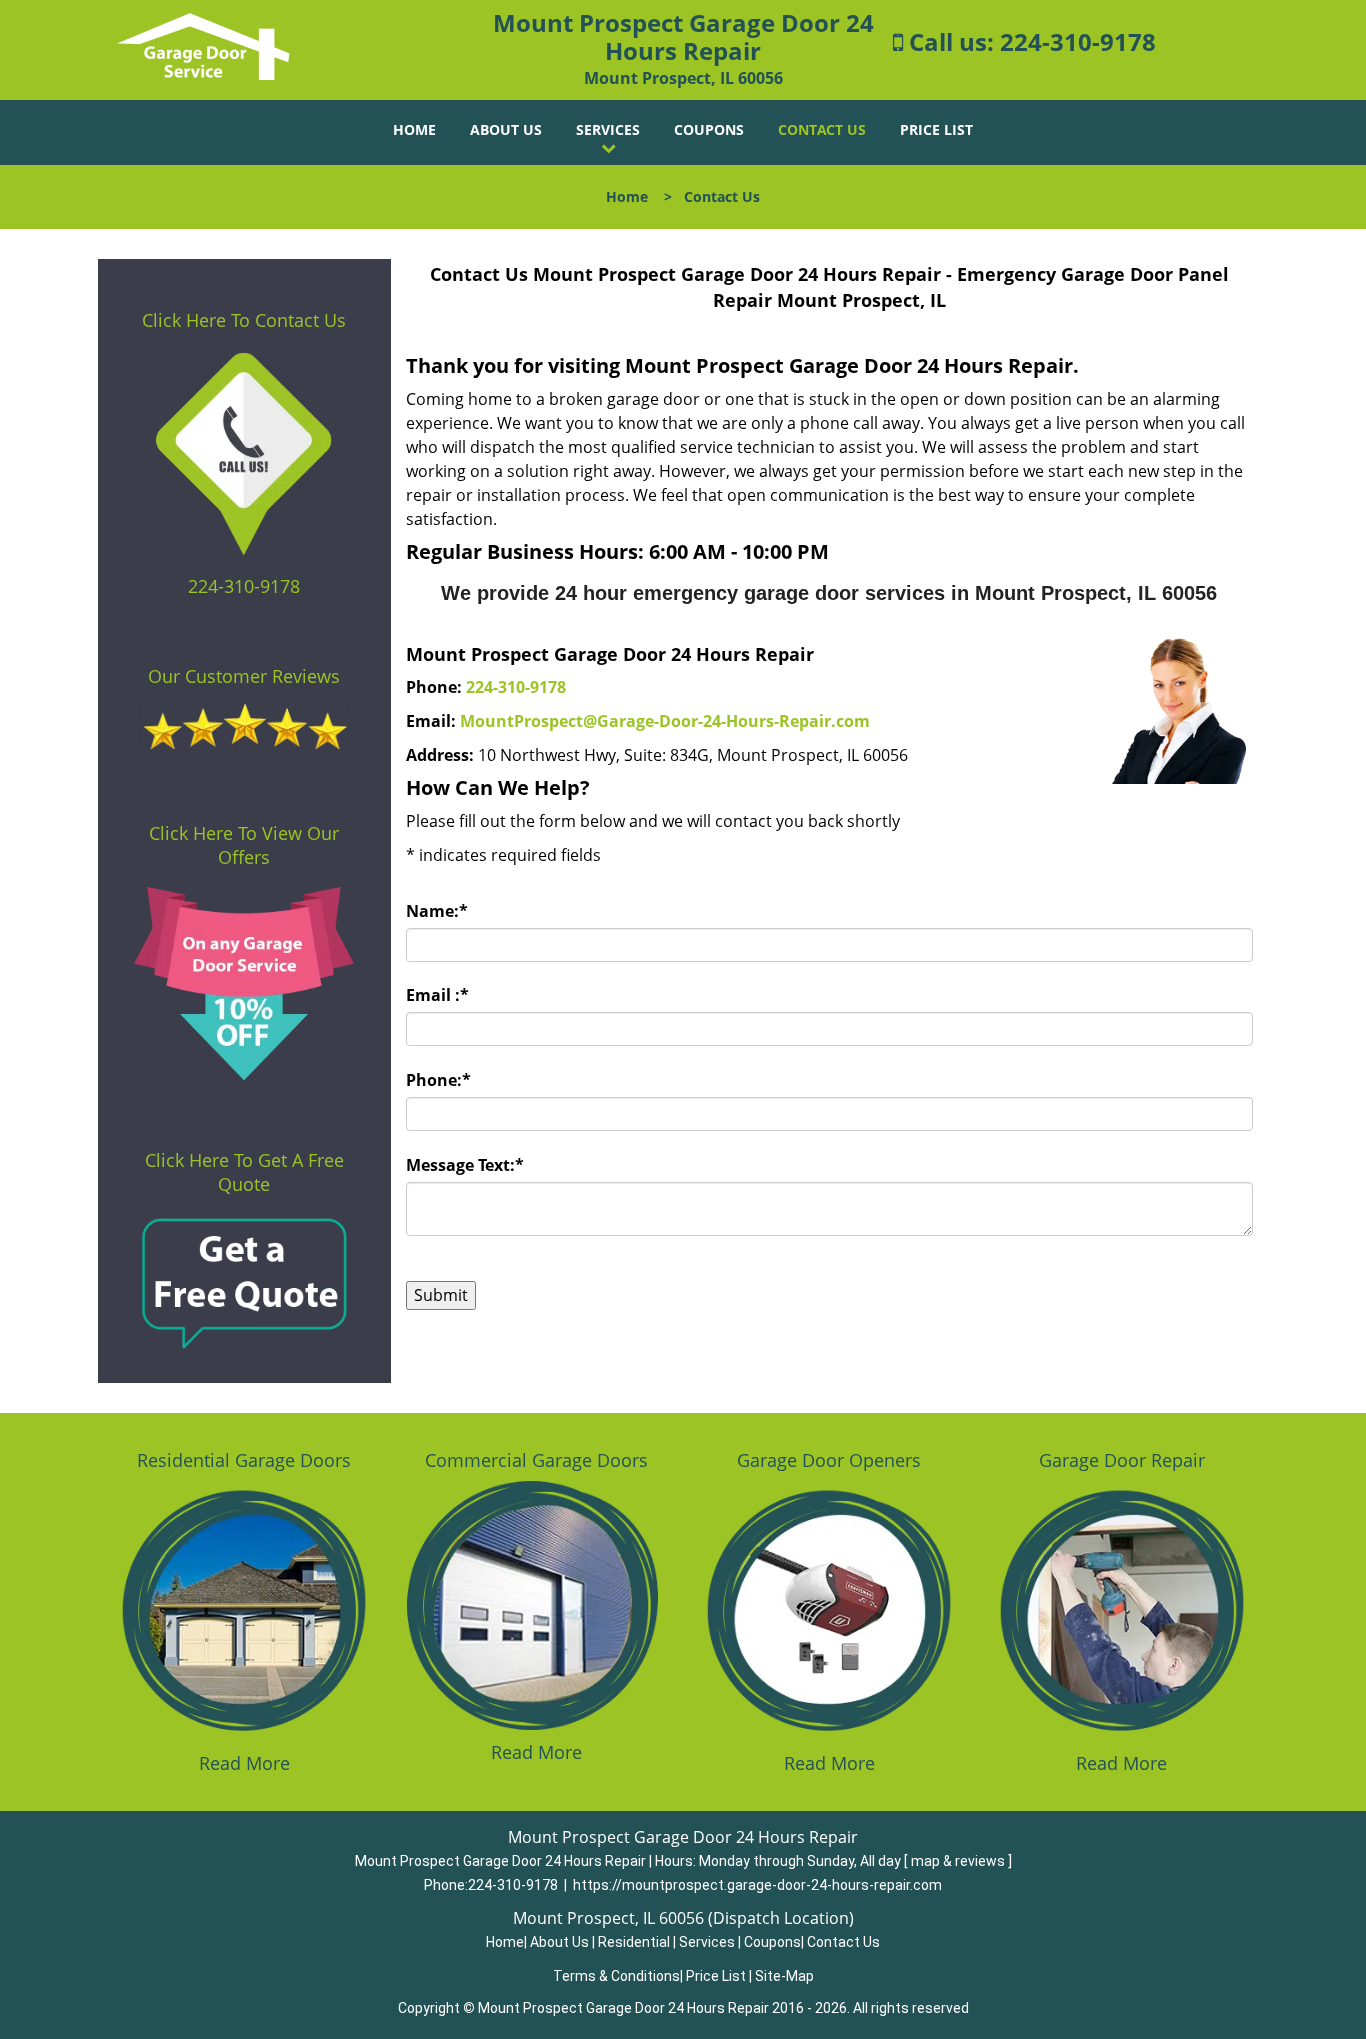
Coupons (709, 129)
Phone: (438, 1080)
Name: (437, 911)
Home (414, 129)
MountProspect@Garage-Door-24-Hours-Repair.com (665, 721)
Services (608, 129)
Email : (437, 995)
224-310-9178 (1078, 41)
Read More (244, 1763)
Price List (936, 129)
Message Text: (465, 1165)
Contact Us (822, 129)
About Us (506, 129)
